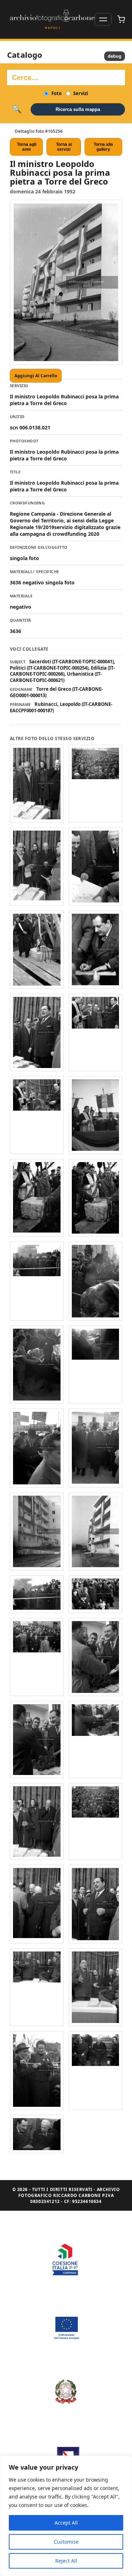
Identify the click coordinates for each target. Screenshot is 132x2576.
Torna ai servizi (64, 147)
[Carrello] (121, 19)
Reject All (66, 2561)
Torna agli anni (27, 147)
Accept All (66, 2523)
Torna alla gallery (103, 147)
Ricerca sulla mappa (78, 109)
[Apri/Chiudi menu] (103, 19)
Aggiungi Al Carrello (36, 376)
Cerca (17, 109)
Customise (66, 2542)
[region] (66, 2516)
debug (115, 56)
